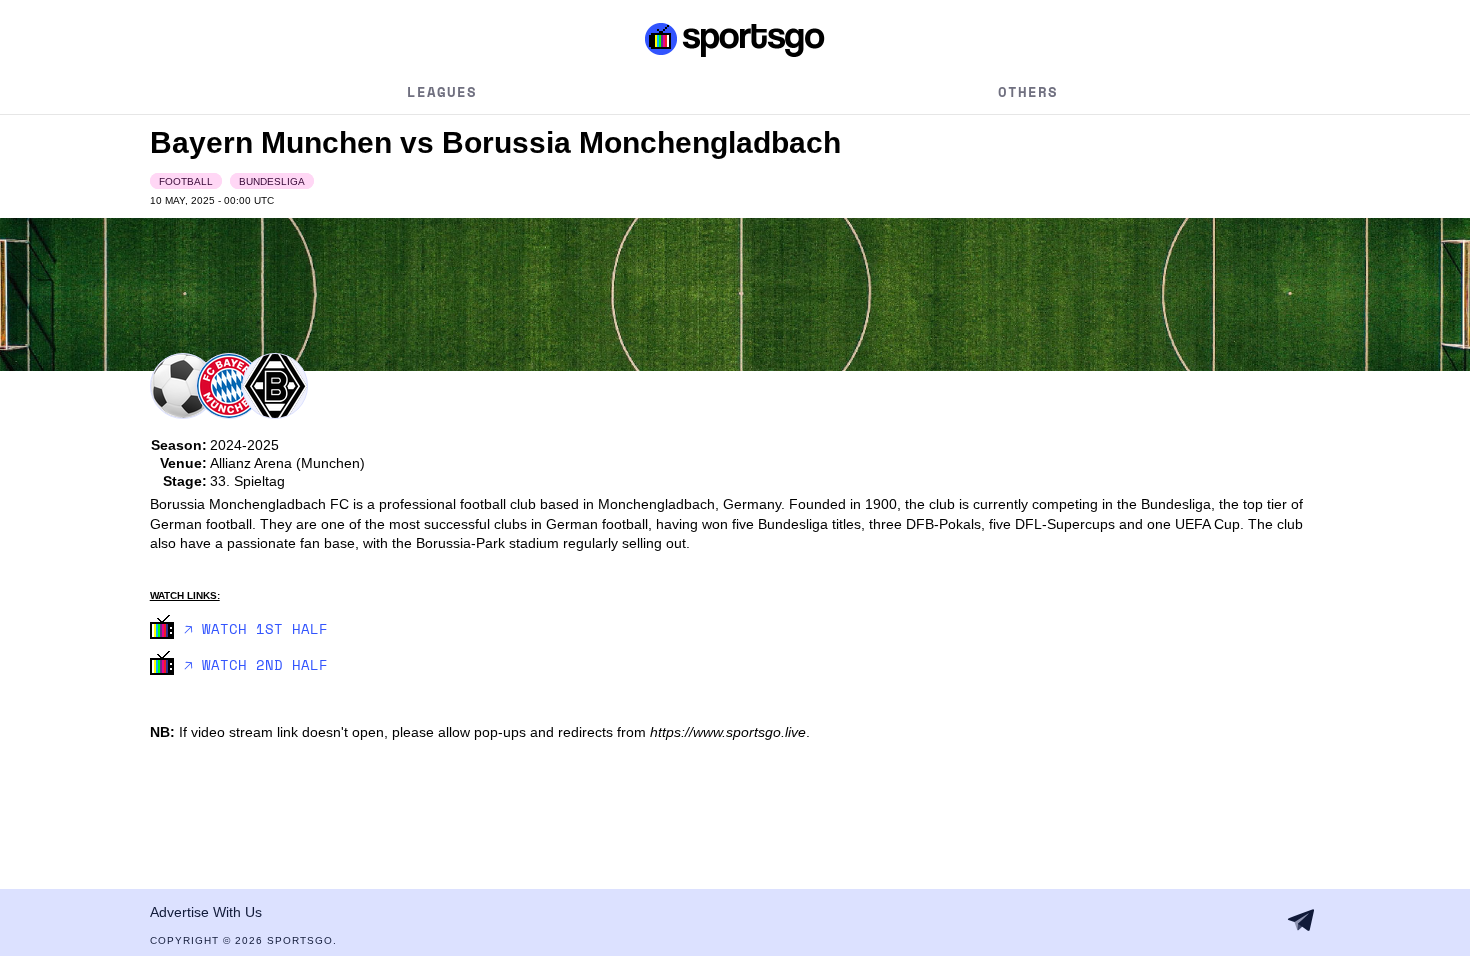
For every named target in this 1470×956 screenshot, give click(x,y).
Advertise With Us (206, 912)
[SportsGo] (735, 39)
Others (1028, 91)
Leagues (442, 91)
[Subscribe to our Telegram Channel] (1301, 920)
